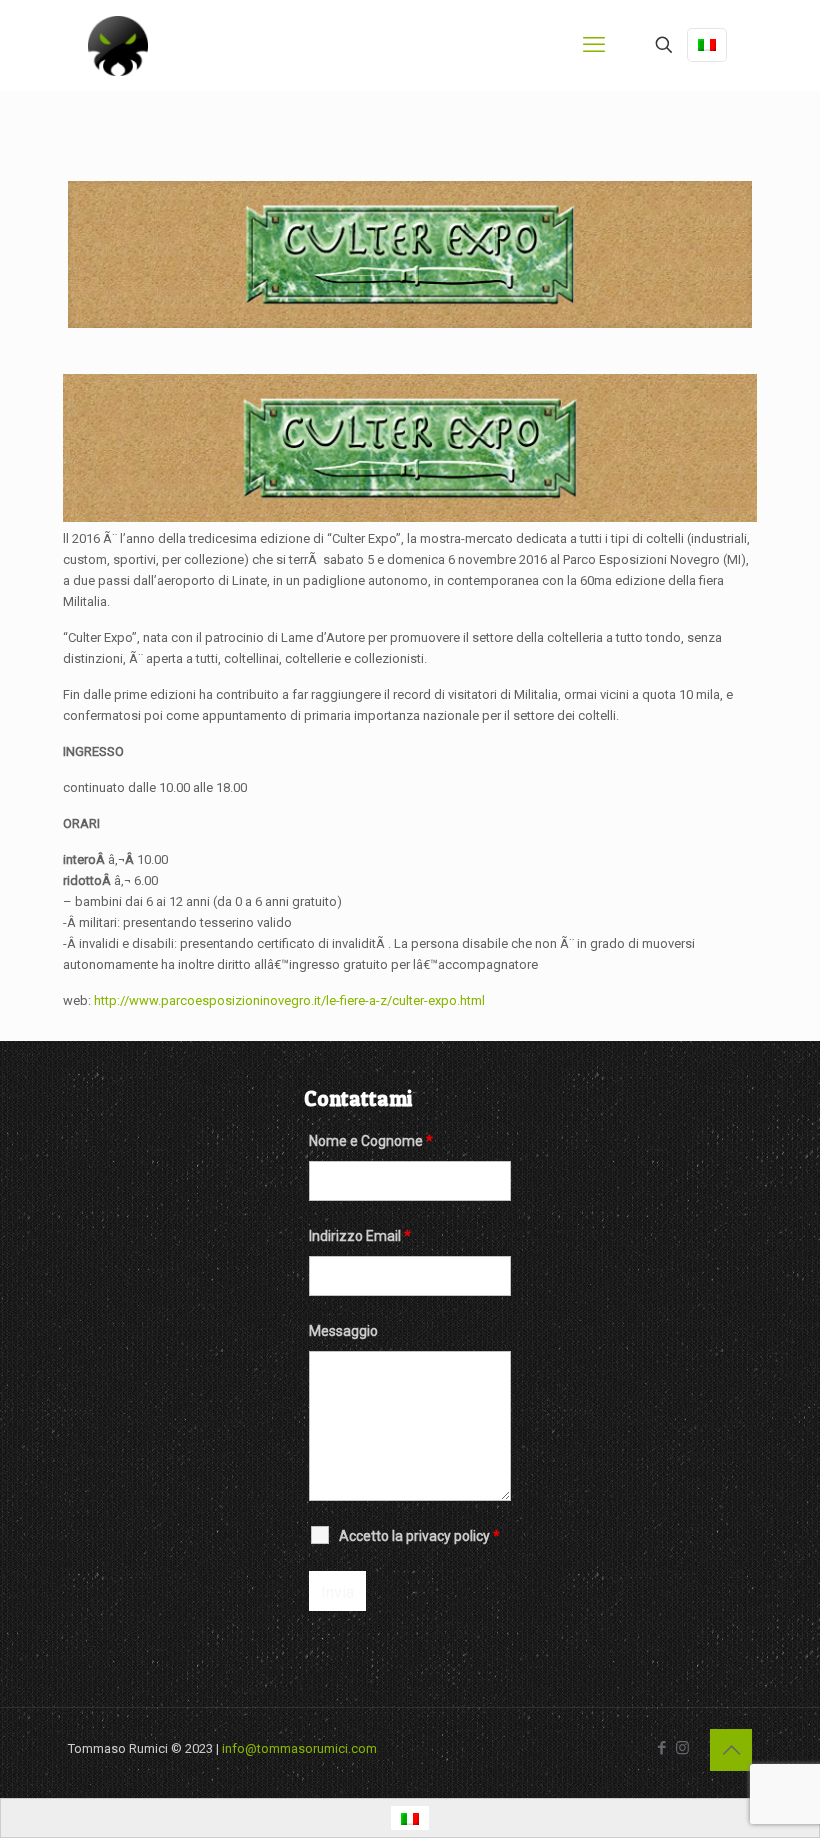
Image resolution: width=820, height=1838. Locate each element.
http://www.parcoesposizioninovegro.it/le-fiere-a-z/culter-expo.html (289, 1000)
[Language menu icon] (707, 45)
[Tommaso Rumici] (118, 45)
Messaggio (343, 1331)
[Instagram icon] (682, 1748)
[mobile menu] (594, 45)
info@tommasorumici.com (299, 1748)
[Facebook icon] (661, 1748)
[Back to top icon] (731, 1750)
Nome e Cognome (371, 1141)
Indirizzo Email (360, 1236)
